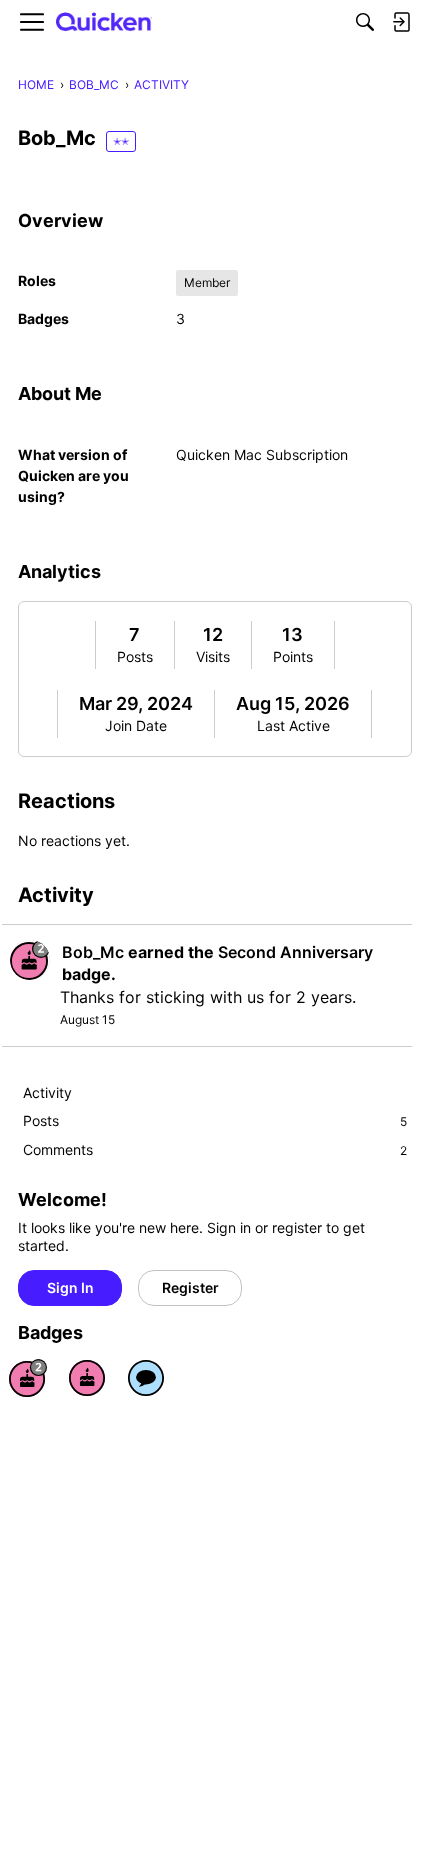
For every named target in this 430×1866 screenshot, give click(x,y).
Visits (213, 656)
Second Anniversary (295, 952)
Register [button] (190, 1287)
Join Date (136, 725)
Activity (47, 1092)
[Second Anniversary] (28, 1378)
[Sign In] (401, 22)
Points (293, 656)
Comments (215, 1149)
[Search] (365, 22)
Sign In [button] (70, 1287)
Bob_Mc (93, 952)
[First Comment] (146, 1378)
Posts (135, 656)
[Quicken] (104, 22)
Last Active (293, 725)
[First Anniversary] (87, 1378)
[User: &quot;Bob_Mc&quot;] (30, 960)
